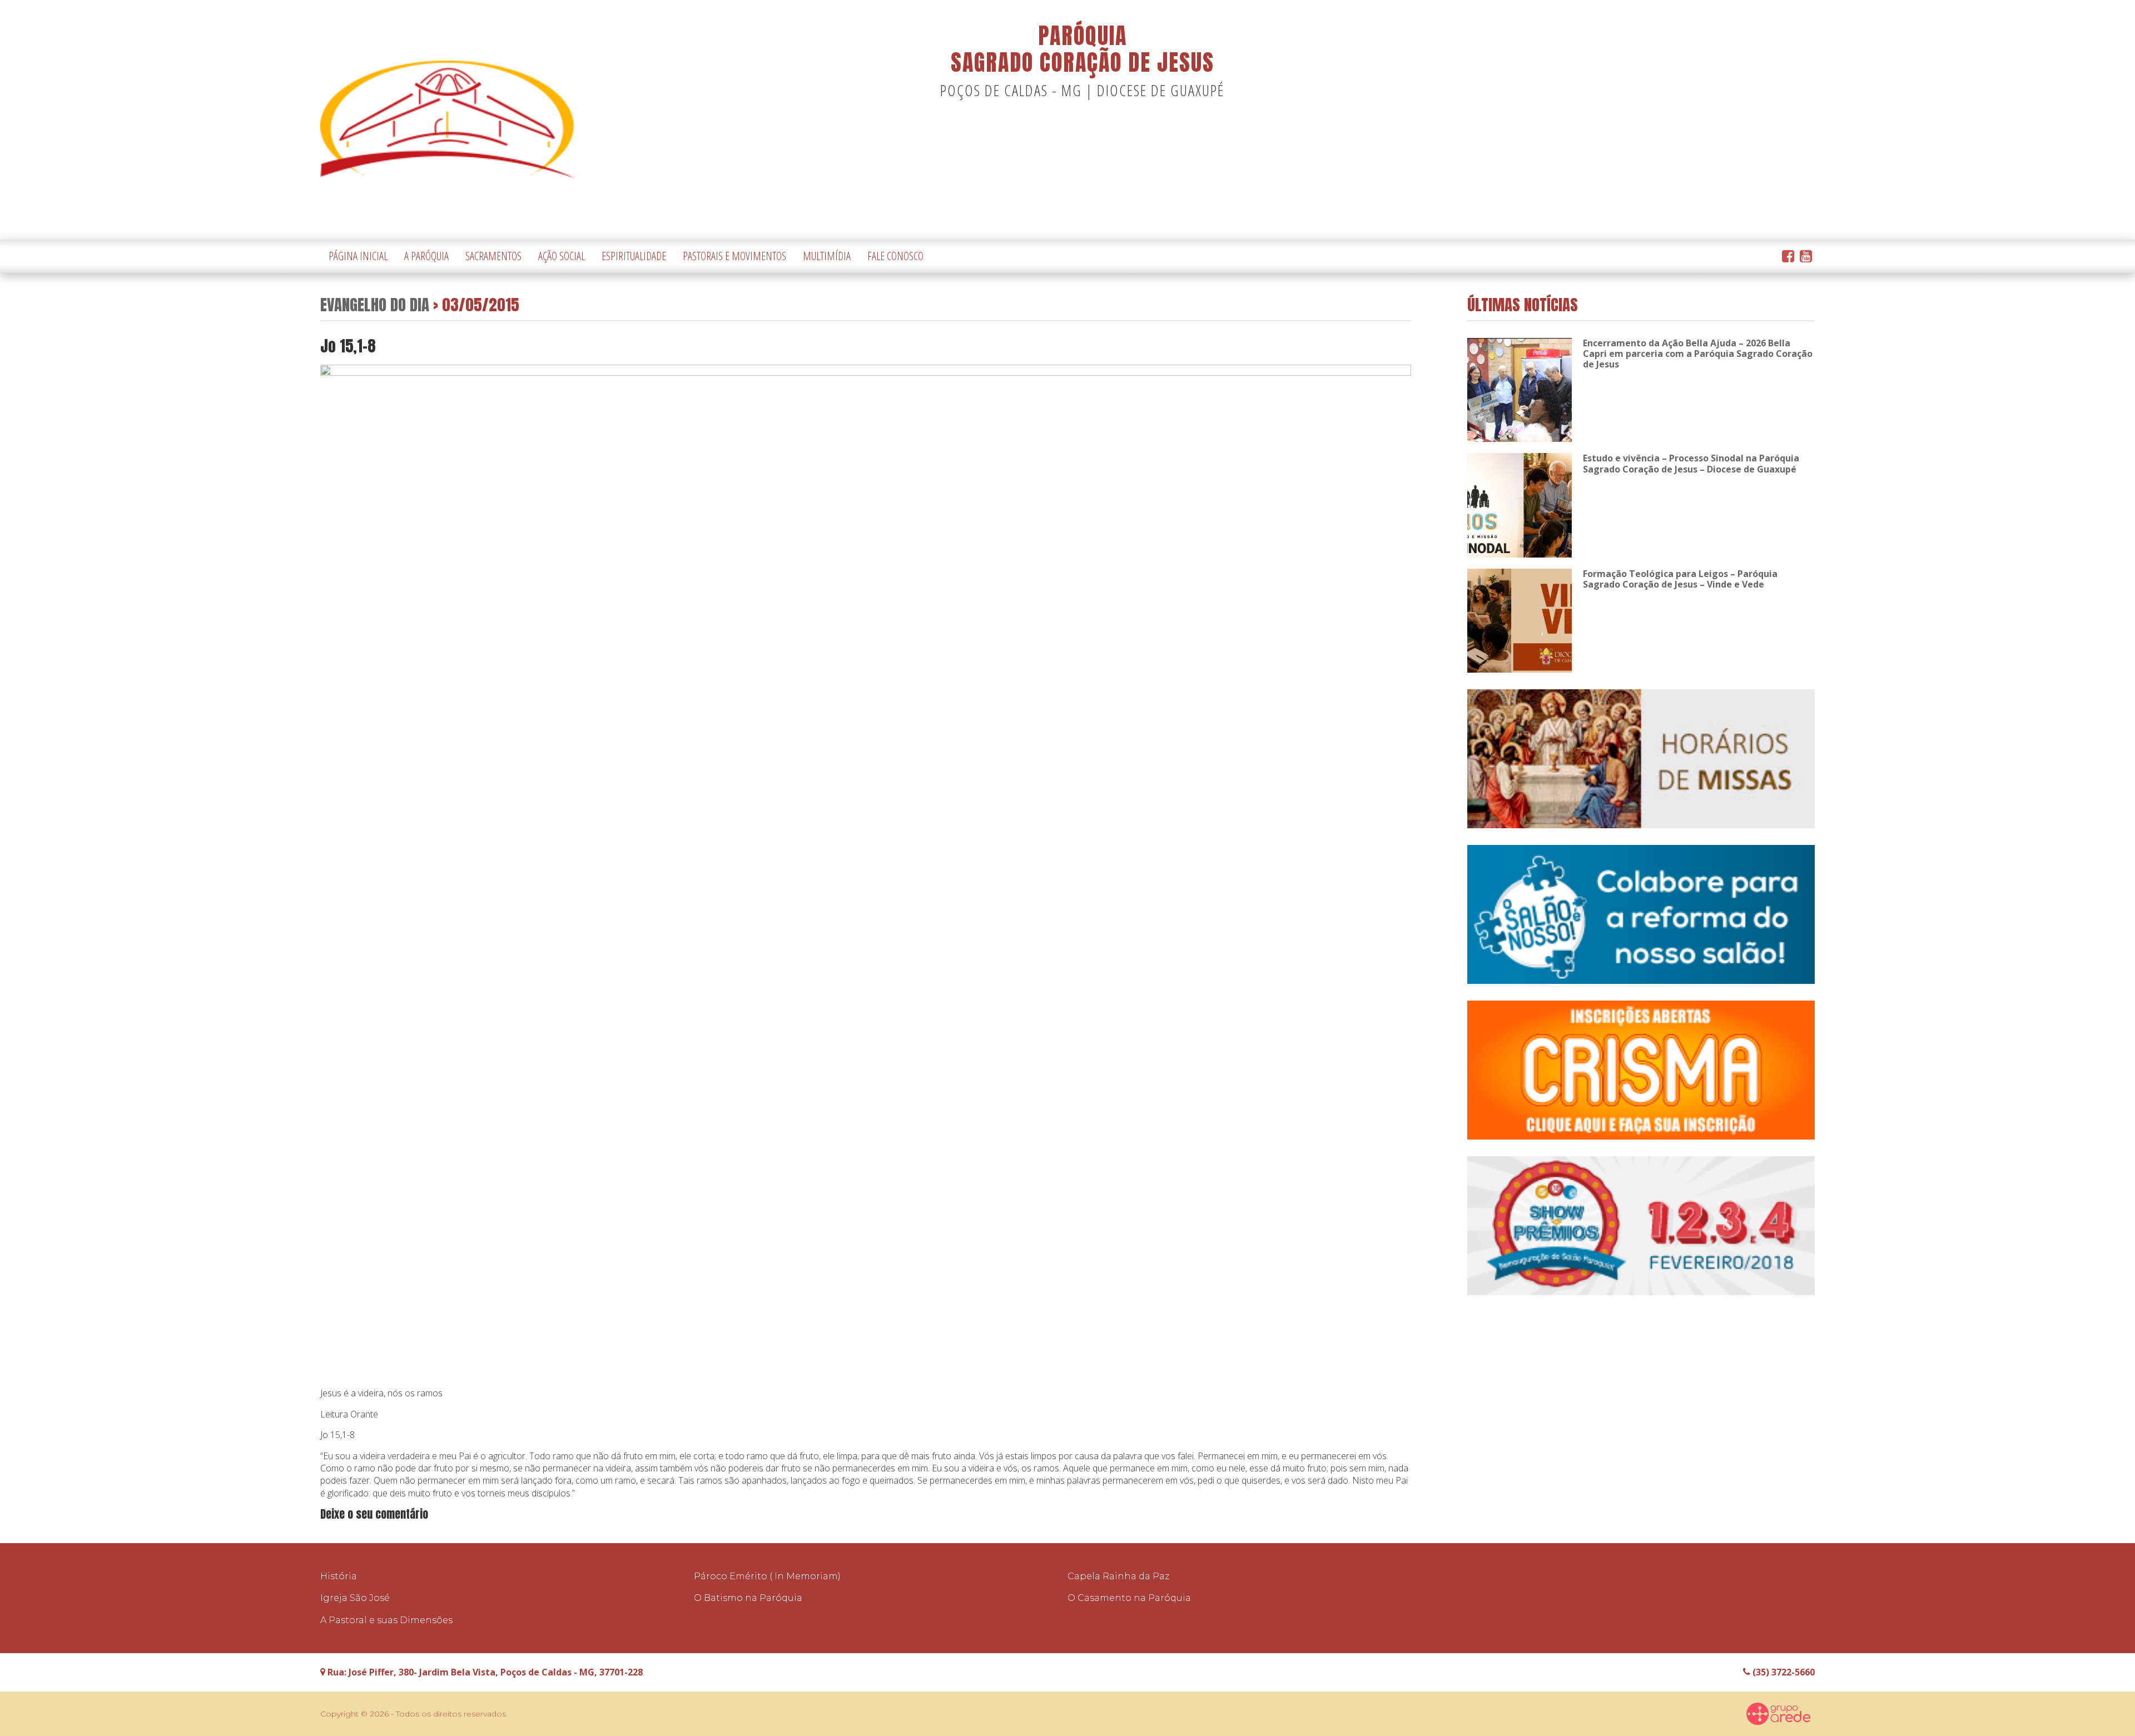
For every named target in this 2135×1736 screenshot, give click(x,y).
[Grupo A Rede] (1779, 1714)
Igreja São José (355, 1598)
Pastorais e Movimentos (734, 256)
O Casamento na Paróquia (1129, 1598)
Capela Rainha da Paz (1118, 1576)
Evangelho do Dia (375, 304)
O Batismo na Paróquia (748, 1598)
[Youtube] (1806, 257)
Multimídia (827, 256)
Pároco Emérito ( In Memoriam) (767, 1576)
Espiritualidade (634, 256)
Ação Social (562, 256)
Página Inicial (358, 256)
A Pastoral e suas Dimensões (386, 1620)
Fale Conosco (895, 256)
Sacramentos (493, 256)
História (339, 1576)
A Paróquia (426, 256)
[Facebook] (1788, 257)
